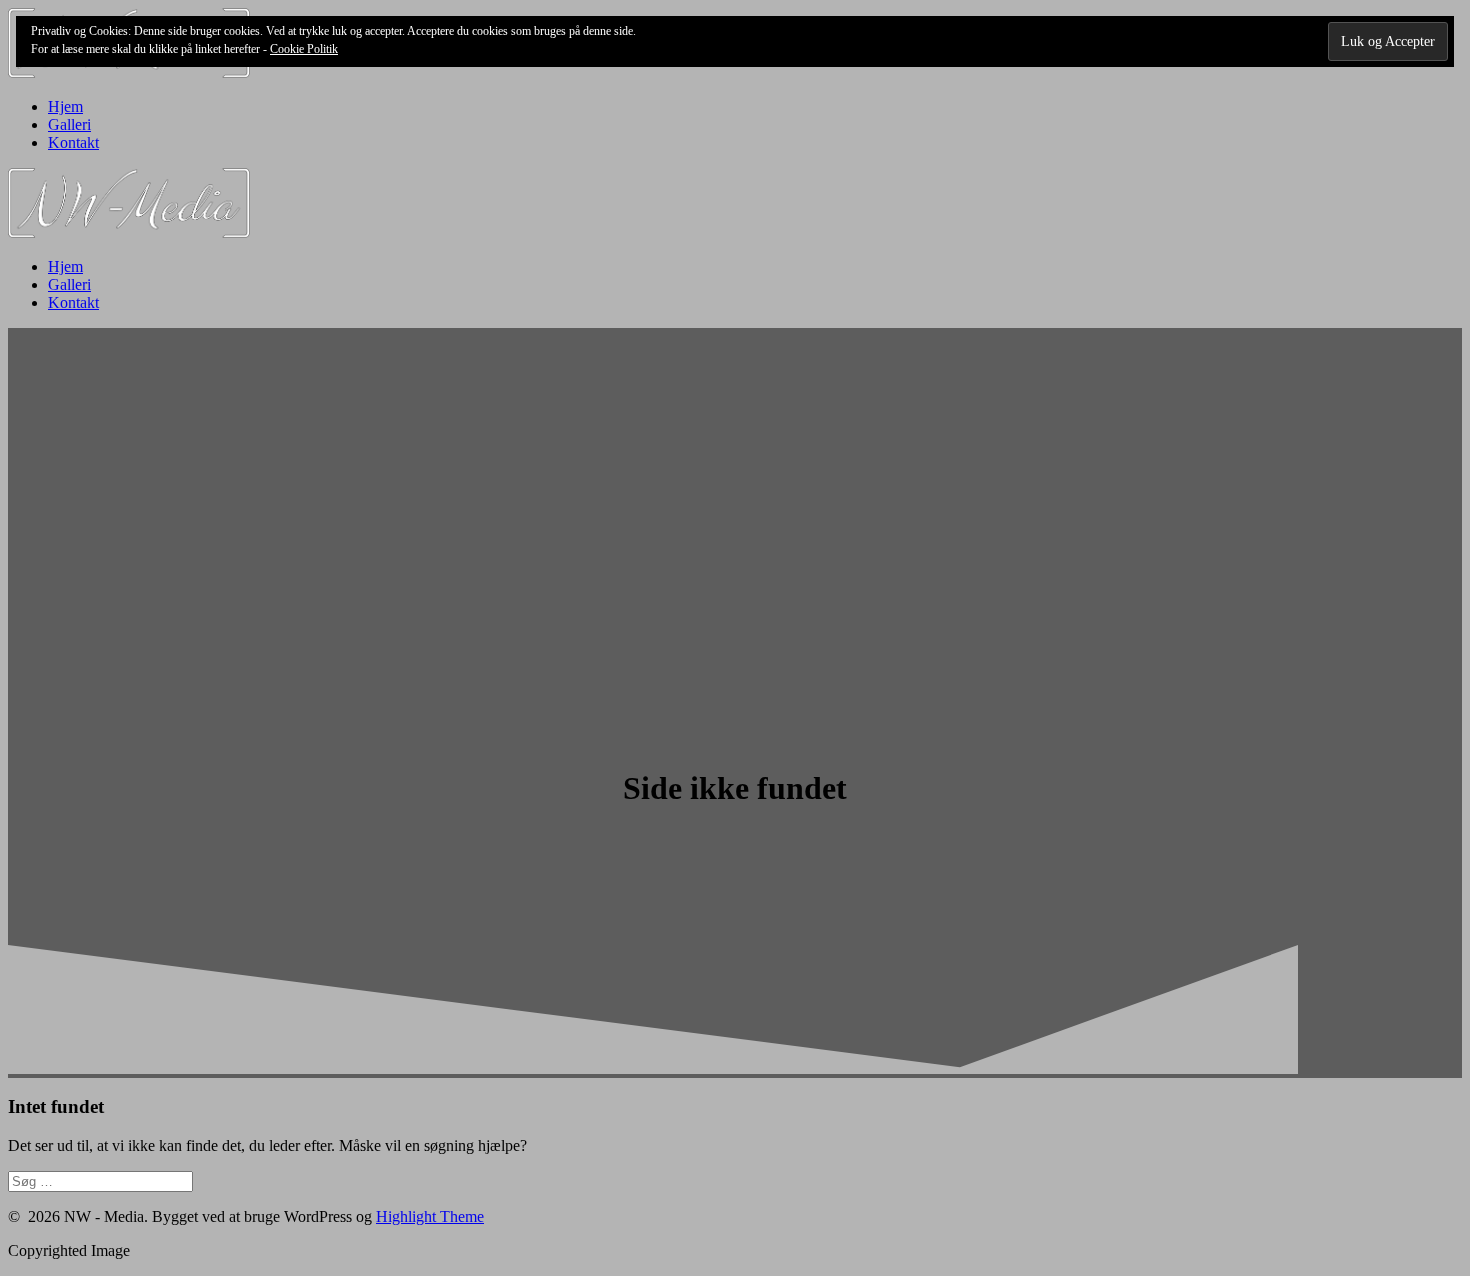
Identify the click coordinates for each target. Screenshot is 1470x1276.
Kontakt (73, 142)
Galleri (69, 124)
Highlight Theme (430, 1216)
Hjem (65, 106)
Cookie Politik (304, 49)
